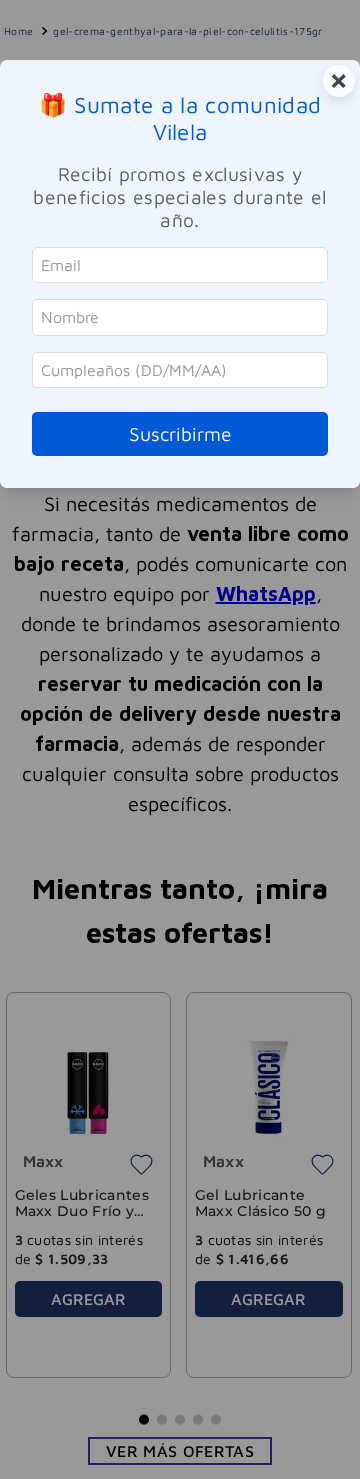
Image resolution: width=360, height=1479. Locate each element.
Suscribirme (180, 433)
